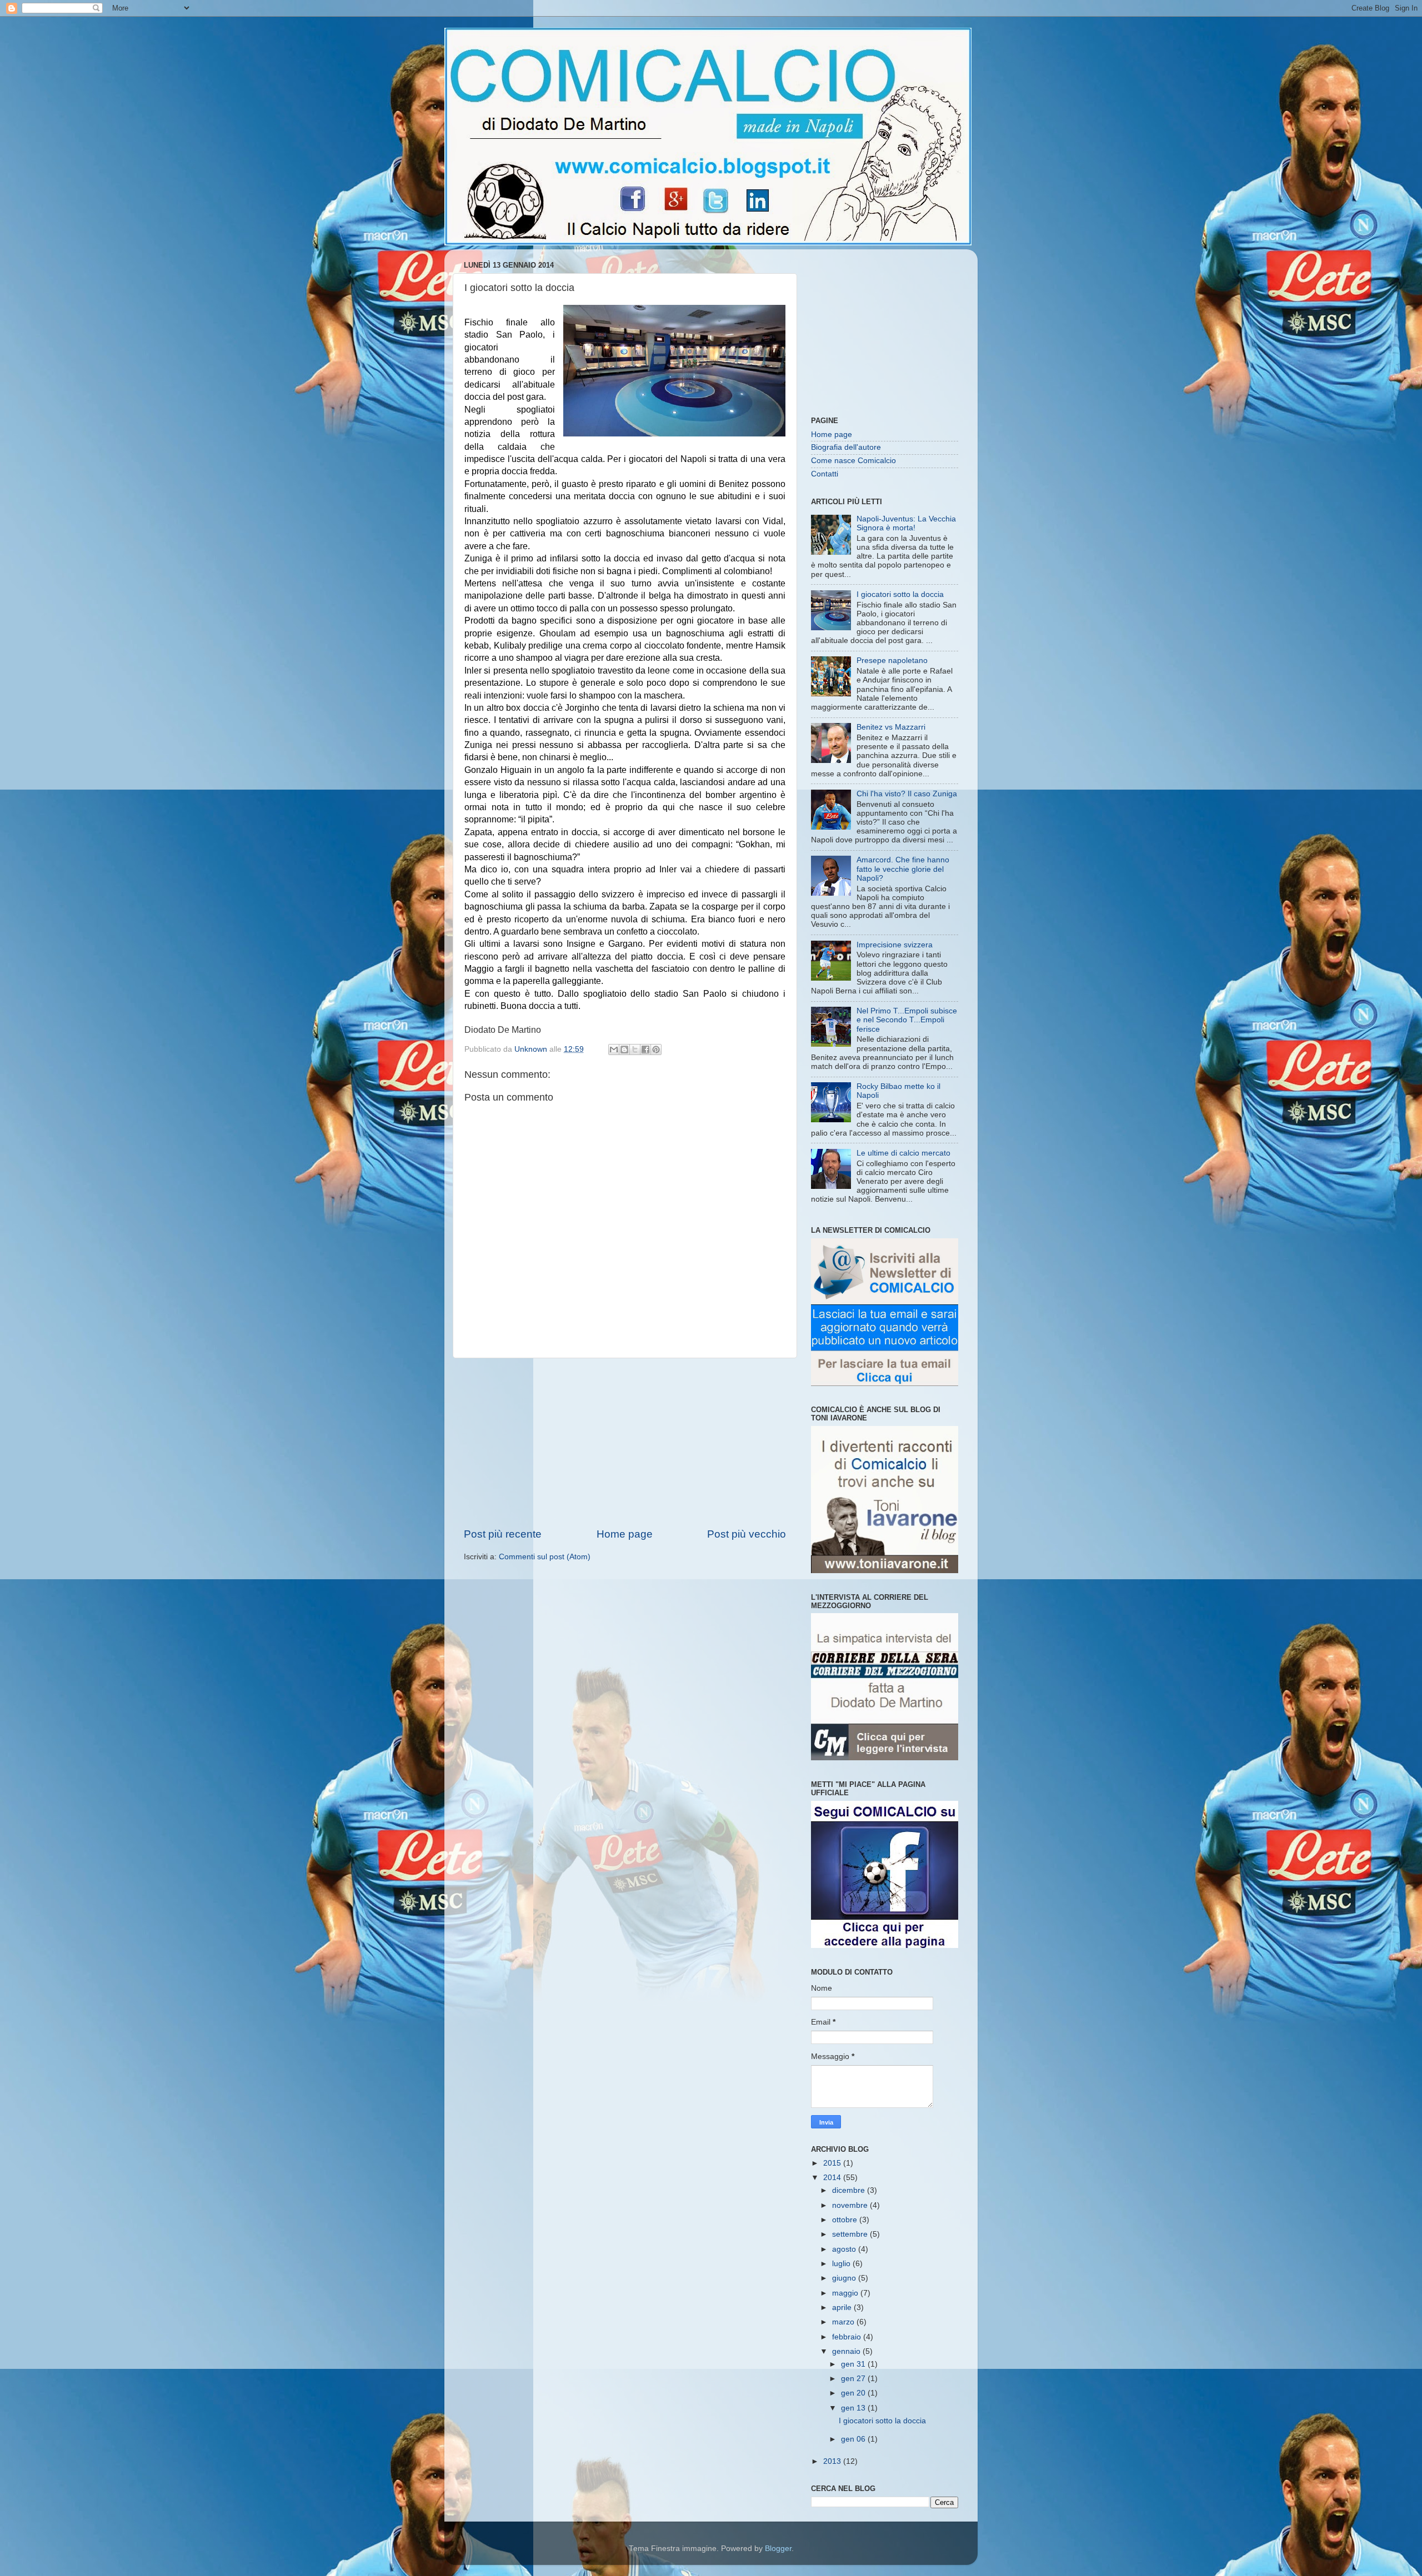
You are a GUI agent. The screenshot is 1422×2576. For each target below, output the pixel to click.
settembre (851, 2234)
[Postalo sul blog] (624, 1050)
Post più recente (503, 1534)
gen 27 (854, 2379)
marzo (844, 2322)
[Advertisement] (625, 1443)
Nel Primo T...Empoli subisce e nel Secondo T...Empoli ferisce (907, 1020)
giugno (845, 2278)
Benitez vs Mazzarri (891, 727)
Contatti (825, 474)
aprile (843, 2308)
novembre (851, 2205)
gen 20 (854, 2393)
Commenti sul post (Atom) (545, 1557)
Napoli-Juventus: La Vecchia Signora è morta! (906, 523)
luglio (842, 2264)
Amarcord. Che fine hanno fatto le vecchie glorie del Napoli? (903, 869)
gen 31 (854, 2364)
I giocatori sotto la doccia (900, 594)
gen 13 (854, 2408)
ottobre (846, 2220)
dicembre (850, 2190)
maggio (846, 2293)
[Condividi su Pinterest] (656, 1050)
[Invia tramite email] (614, 1050)
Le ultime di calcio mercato (903, 1153)
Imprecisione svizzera (895, 945)
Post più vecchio (747, 1534)
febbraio (848, 2337)
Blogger (778, 2549)
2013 (833, 2461)
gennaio (847, 2351)
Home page (625, 1534)
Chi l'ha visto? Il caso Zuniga (907, 794)
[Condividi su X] (635, 1050)
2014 (833, 2178)
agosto (845, 2249)
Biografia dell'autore (846, 447)
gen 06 (854, 2439)
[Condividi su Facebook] (645, 1050)
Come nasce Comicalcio (853, 461)
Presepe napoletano (892, 661)
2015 (833, 2163)
